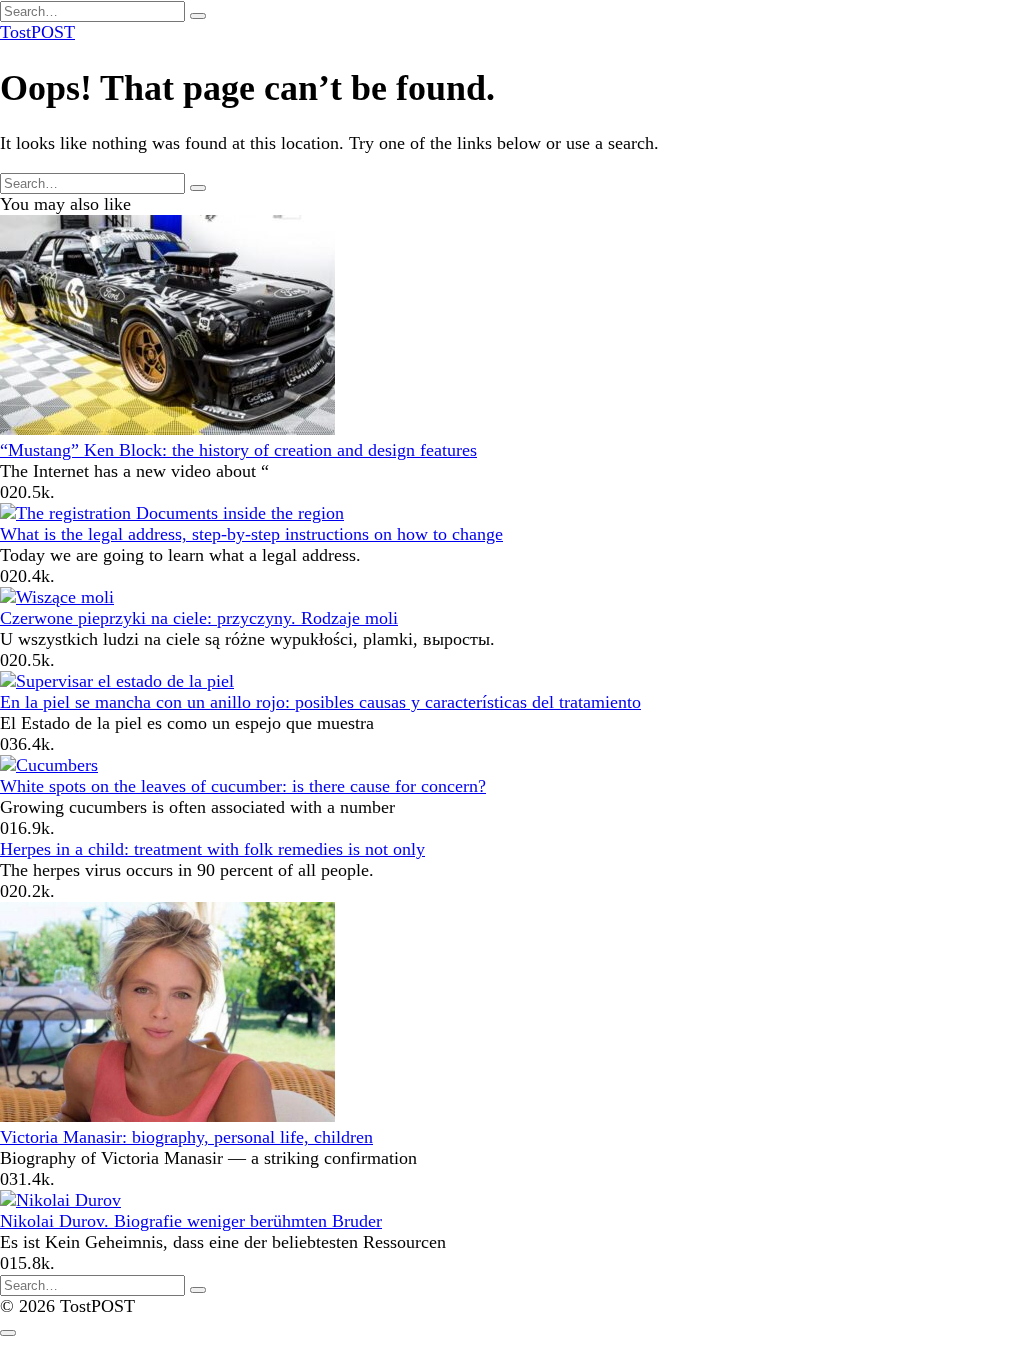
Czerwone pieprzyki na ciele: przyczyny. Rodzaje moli (199, 618)
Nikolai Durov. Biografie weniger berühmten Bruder (191, 1221)
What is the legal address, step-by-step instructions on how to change (251, 534)
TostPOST (37, 32)
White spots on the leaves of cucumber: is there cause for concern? (243, 786)
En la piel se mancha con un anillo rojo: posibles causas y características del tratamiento (320, 702)
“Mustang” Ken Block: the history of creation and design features (238, 450)
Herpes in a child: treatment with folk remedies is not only (212, 849)
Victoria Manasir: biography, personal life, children (186, 1137)
